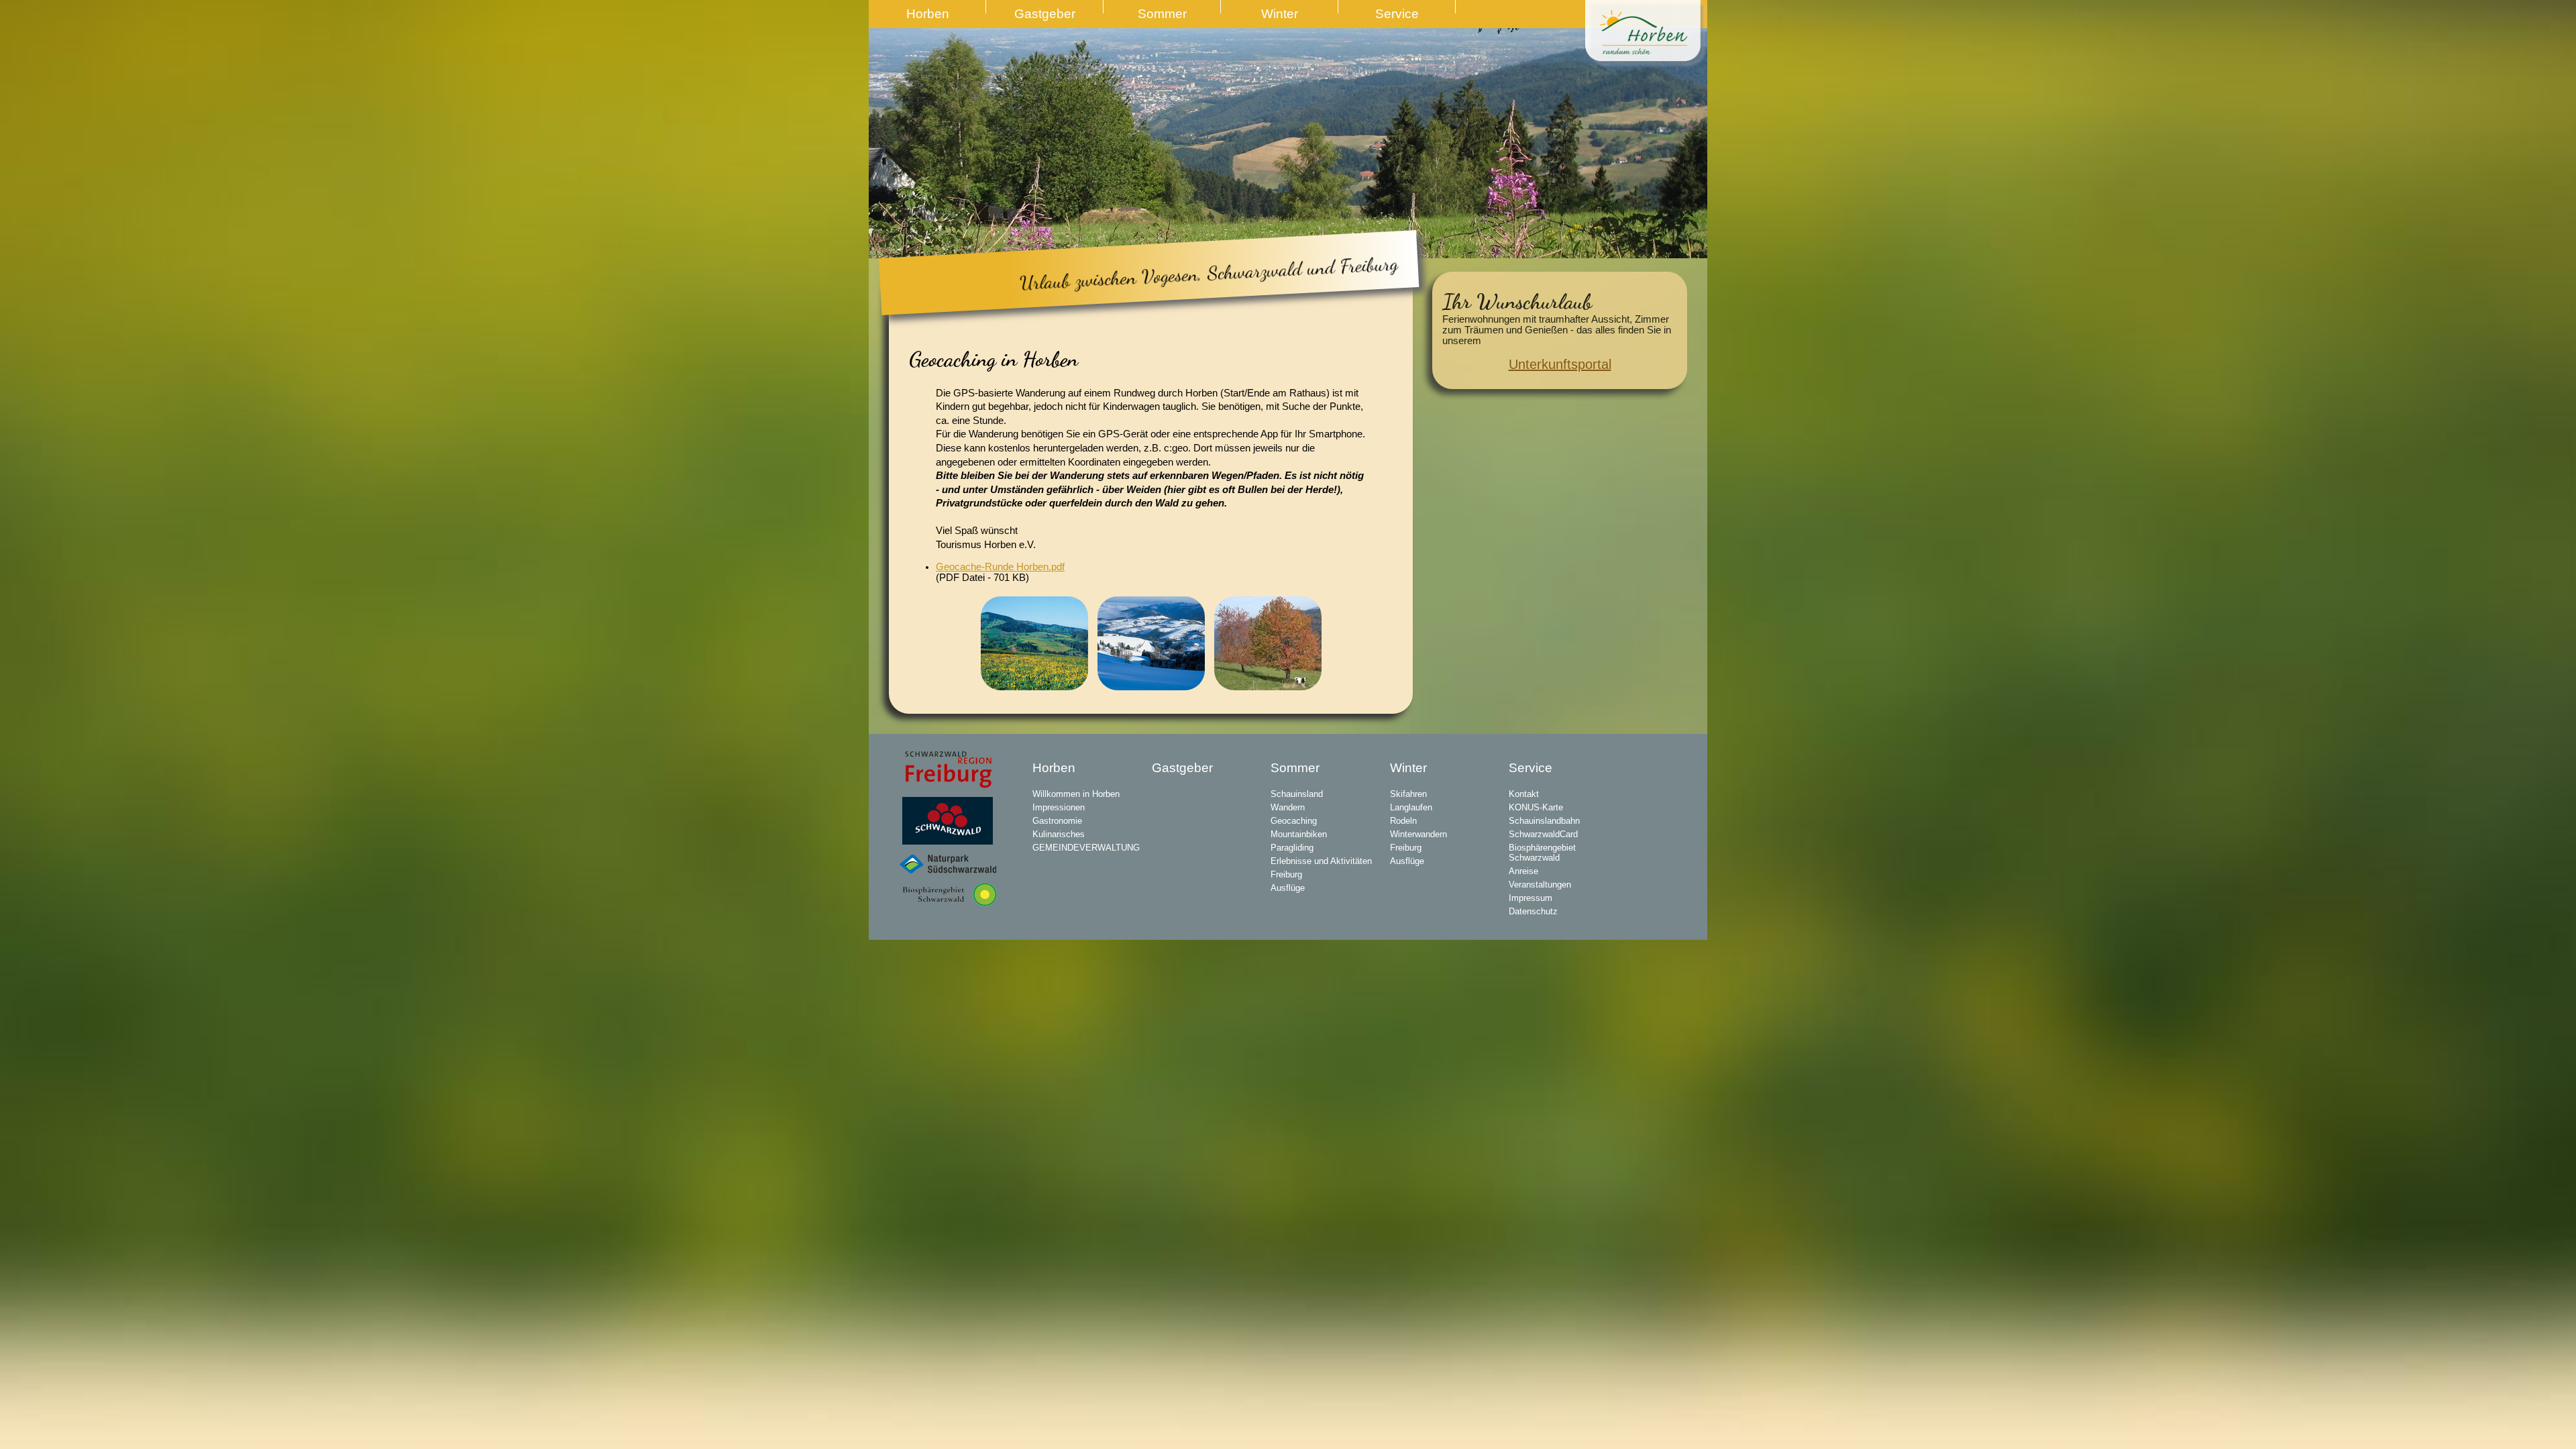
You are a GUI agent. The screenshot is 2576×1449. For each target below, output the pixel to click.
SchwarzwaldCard (1543, 834)
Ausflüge (1288, 888)
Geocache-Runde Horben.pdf (1000, 567)
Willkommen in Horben (1076, 794)
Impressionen (1059, 807)
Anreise (1523, 871)
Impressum (1531, 898)
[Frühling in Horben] (1034, 642)
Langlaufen (1411, 807)
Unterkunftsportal (1560, 364)
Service (1397, 14)
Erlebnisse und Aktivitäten (1321, 861)
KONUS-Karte (1536, 807)
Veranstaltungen (1540, 884)
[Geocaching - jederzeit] (1268, 642)
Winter (1280, 14)
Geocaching (1294, 821)
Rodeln (1403, 821)
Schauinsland (1297, 794)
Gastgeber (1045, 14)
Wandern (1288, 807)
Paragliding (1292, 848)
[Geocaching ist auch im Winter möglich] (1151, 642)
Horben (928, 14)
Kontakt (1524, 794)
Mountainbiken (1299, 834)
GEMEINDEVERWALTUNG (1086, 848)
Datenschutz (1533, 911)
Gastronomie (1057, 821)
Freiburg (1286, 874)
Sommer (1162, 14)
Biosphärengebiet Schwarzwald (1542, 853)
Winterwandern (1418, 834)
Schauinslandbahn (1544, 821)
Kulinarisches (1059, 834)
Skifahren (1408, 794)
